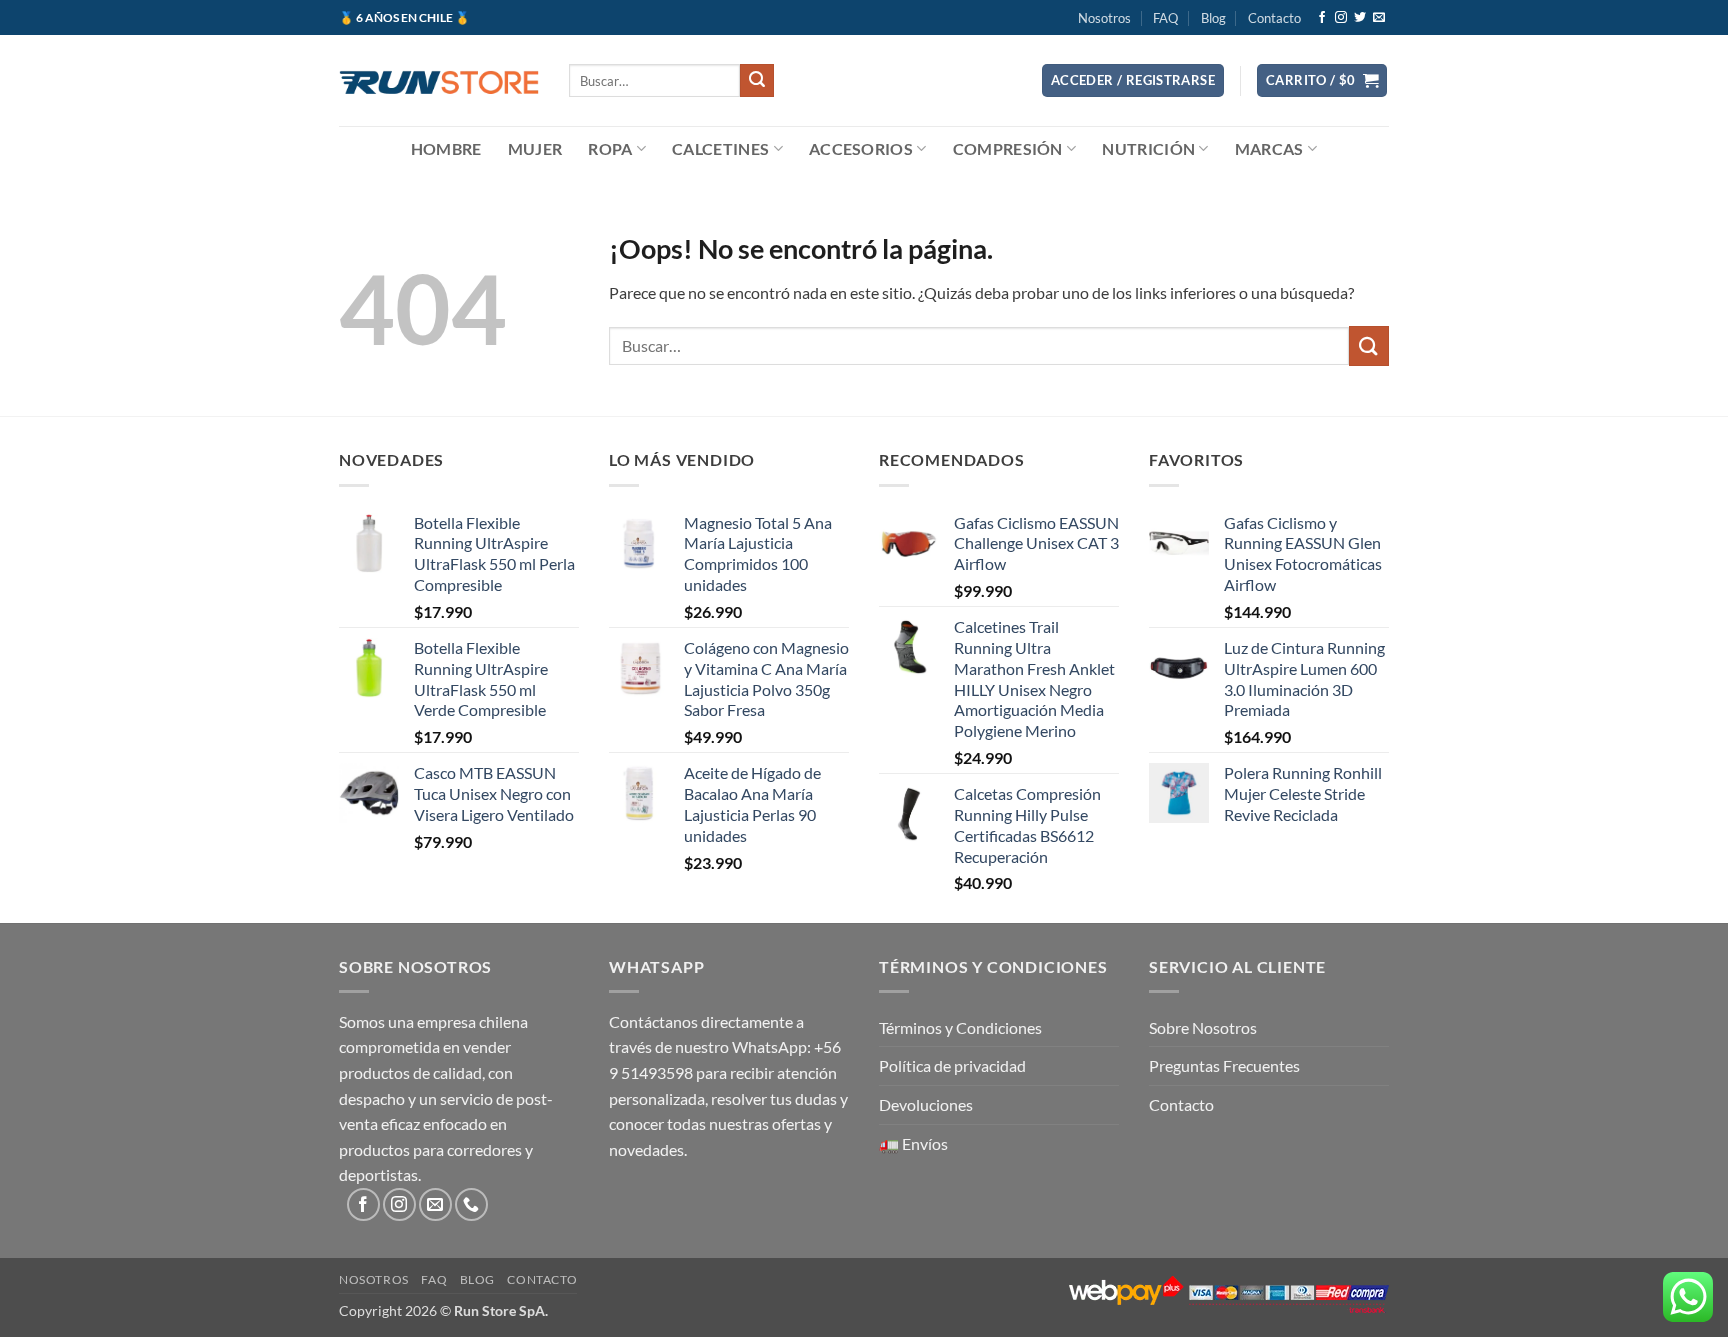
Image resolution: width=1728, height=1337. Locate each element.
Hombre (446, 148)
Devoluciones (926, 1104)
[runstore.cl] (439, 80)
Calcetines (720, 148)
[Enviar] (757, 81)
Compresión (1008, 148)
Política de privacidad (952, 1065)
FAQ (1165, 18)
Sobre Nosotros (1203, 1027)
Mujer (535, 148)
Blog (1213, 18)
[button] (1133, 80)
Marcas (1269, 148)
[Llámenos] (471, 1204)
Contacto (1274, 18)
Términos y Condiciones (960, 1027)
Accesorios (861, 148)
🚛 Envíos (913, 1143)
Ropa (610, 148)
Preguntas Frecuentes (1224, 1065)
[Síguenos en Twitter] (1360, 18)
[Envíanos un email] (1379, 18)
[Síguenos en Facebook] (1322, 18)
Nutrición (1148, 148)
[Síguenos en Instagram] (1341, 18)
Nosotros (1104, 18)
